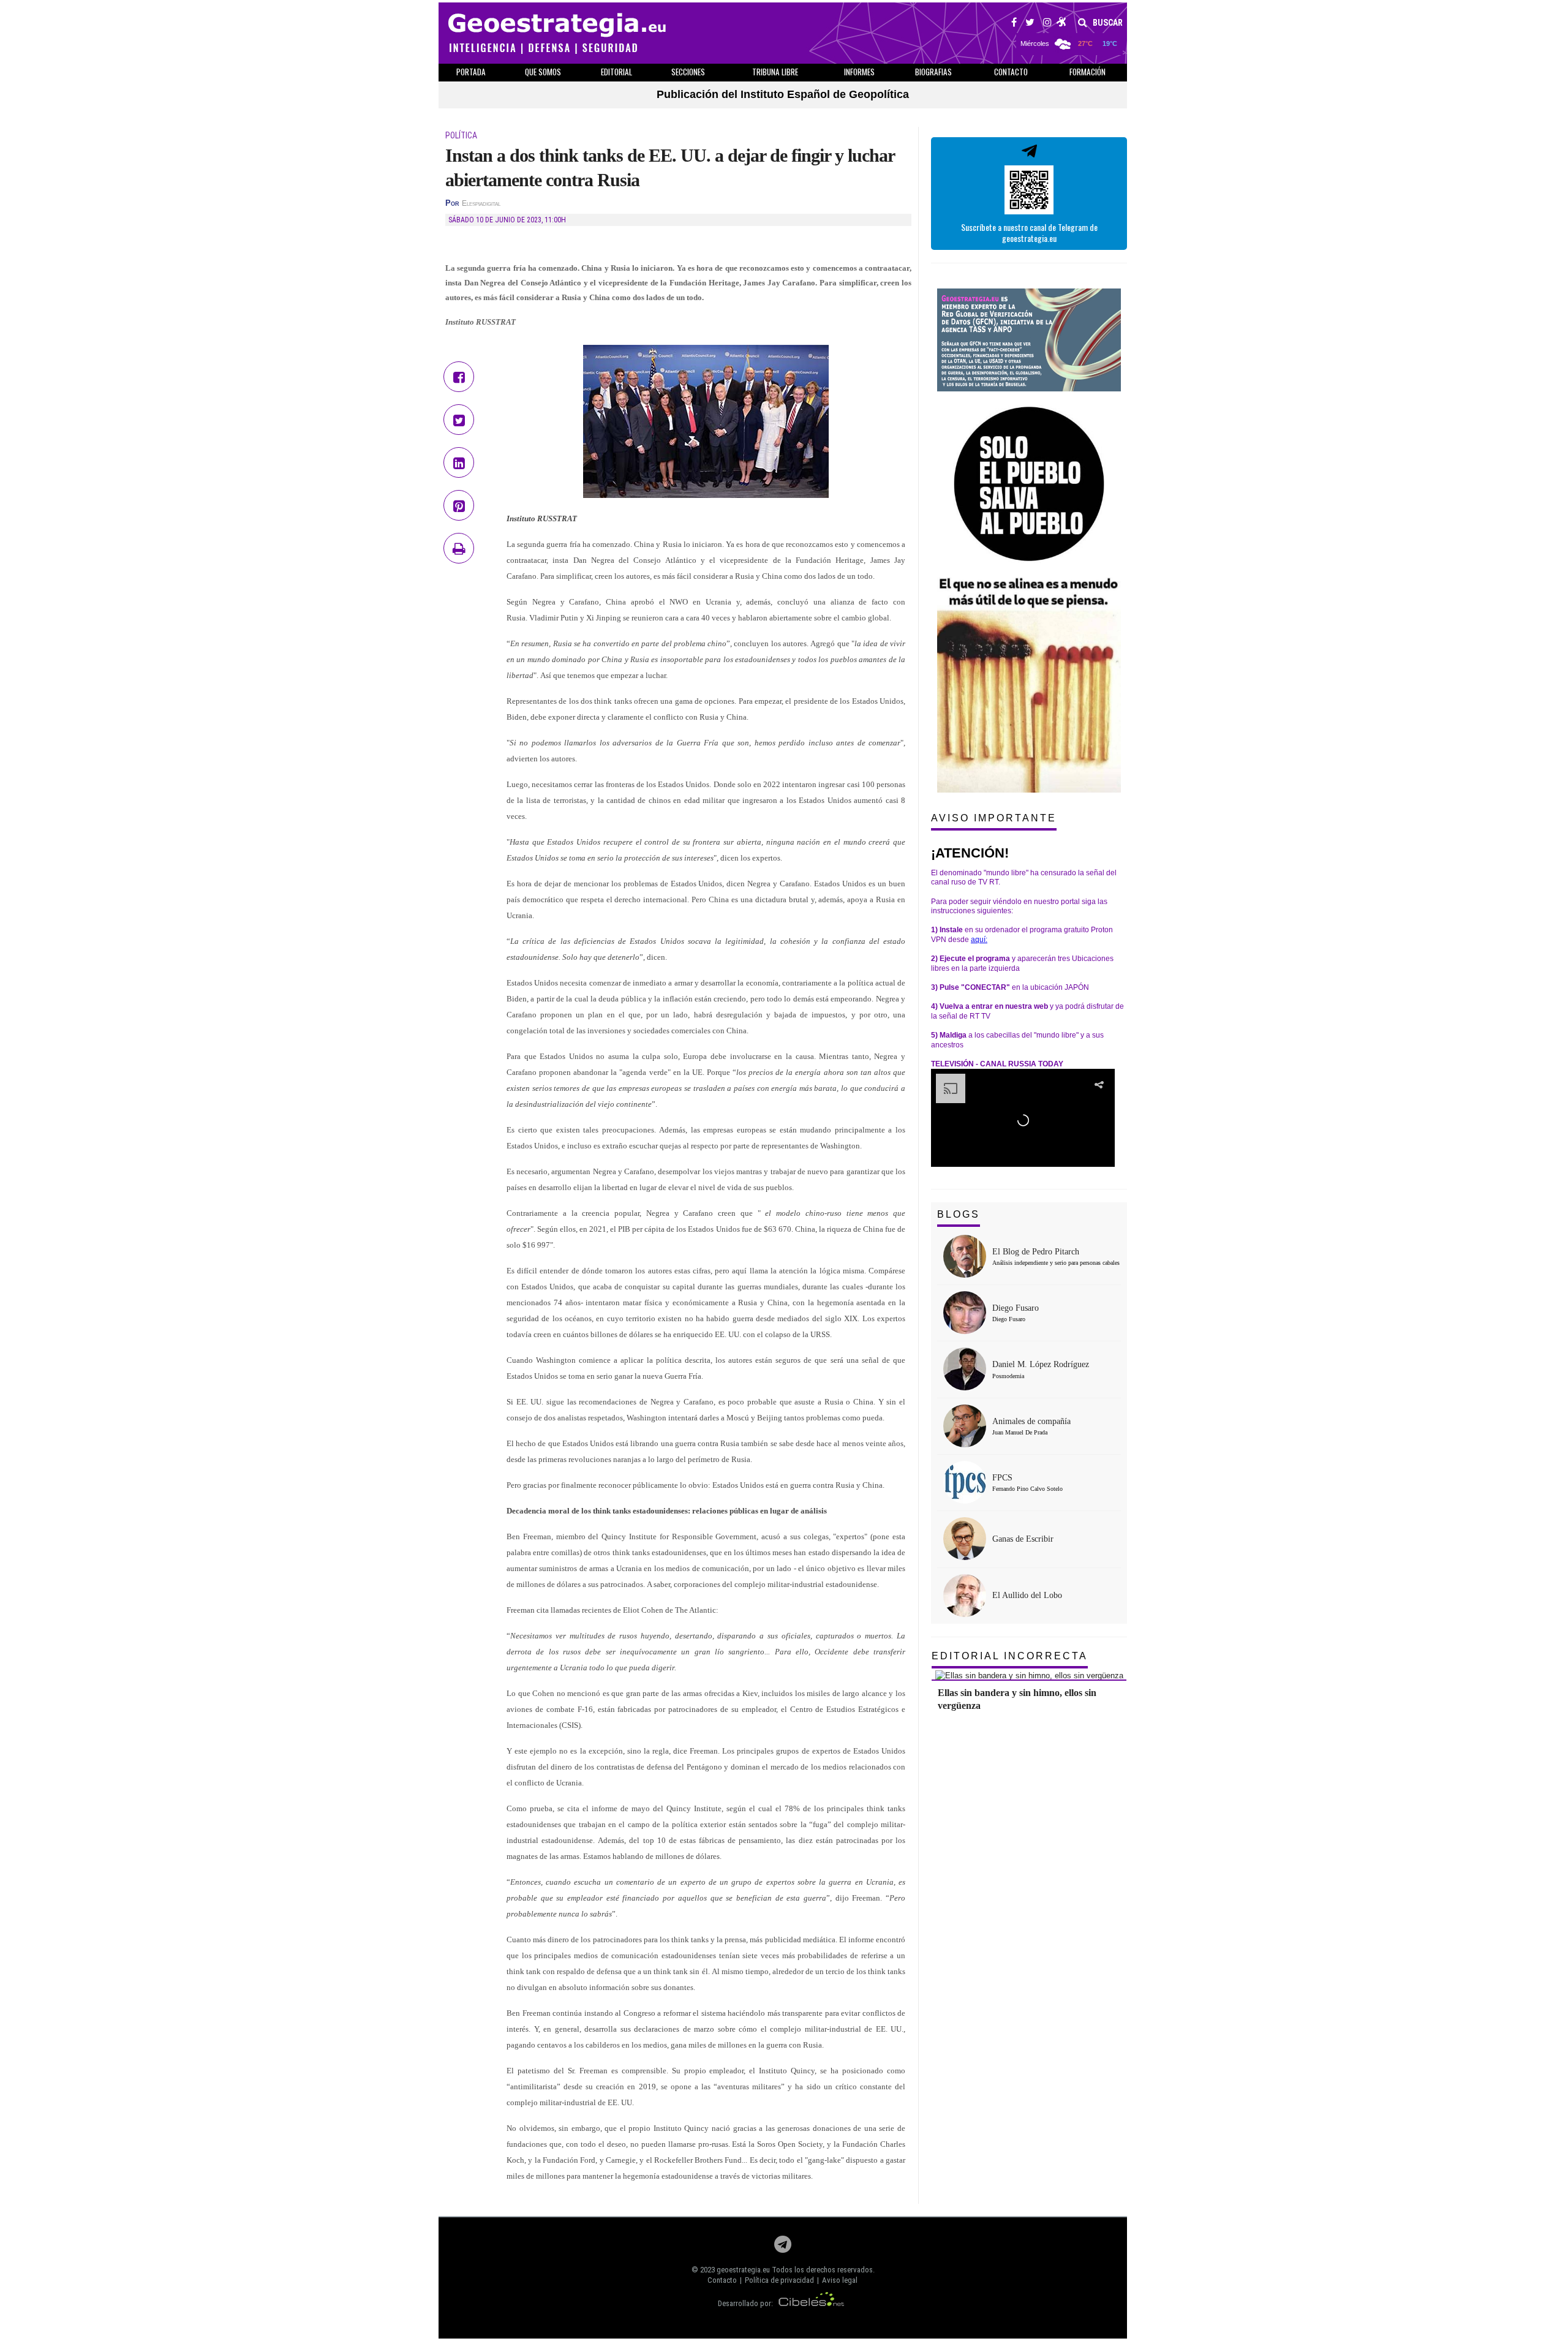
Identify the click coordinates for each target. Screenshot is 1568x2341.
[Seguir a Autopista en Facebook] (1014, 24)
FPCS (1002, 1478)
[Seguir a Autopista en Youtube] (1062, 24)
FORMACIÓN (1087, 72)
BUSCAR (1107, 23)
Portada (471, 72)
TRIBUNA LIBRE (775, 72)
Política (461, 135)
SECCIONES (688, 72)
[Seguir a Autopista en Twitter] (1030, 24)
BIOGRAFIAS (933, 72)
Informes (859, 72)
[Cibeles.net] (812, 2303)
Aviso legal (840, 2280)
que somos (543, 72)
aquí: (979, 940)
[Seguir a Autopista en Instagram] (1047, 24)
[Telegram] (783, 2248)
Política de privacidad (779, 2280)
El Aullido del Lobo (1027, 1595)
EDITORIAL (616, 72)
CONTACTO (1011, 72)
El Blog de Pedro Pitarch (1036, 1252)
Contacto (722, 2280)
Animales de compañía (1031, 1421)
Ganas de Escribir (1023, 1539)
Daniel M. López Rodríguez (1041, 1364)
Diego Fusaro (1016, 1308)
